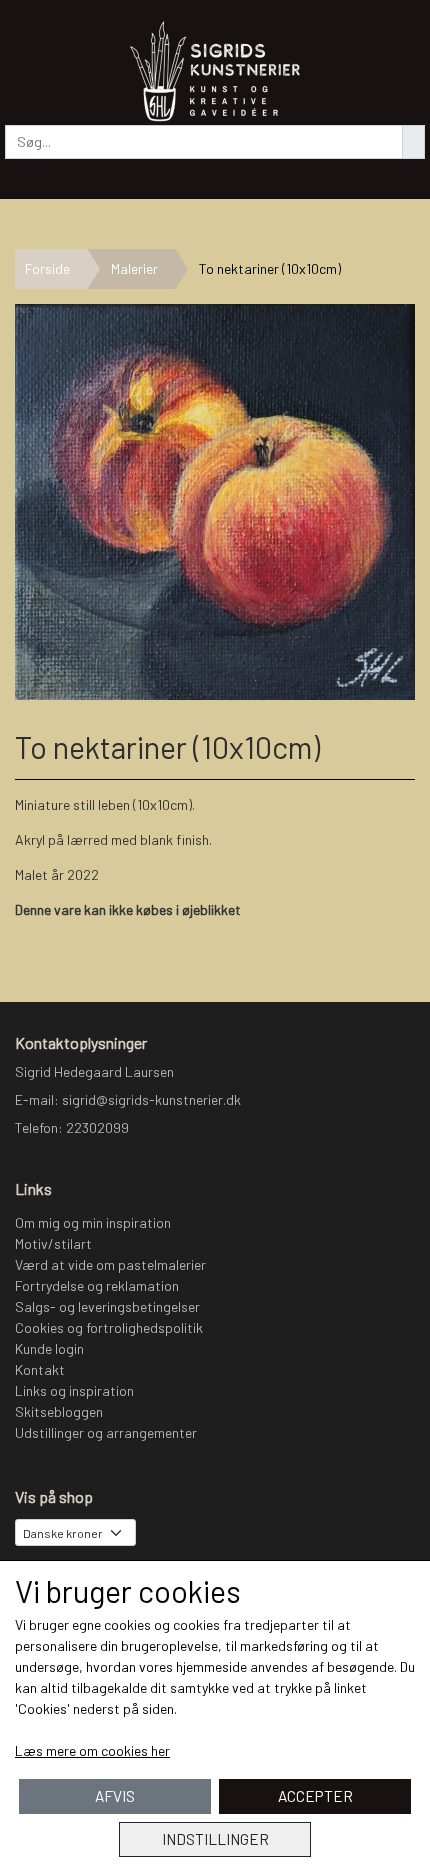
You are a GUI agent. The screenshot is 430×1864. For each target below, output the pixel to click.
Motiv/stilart (53, 1243)
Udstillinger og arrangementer (106, 1432)
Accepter (315, 1796)
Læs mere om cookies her (92, 1750)
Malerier (134, 268)
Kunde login (49, 1348)
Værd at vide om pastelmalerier (110, 1264)
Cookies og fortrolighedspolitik (109, 1327)
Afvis (115, 1796)
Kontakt (40, 1369)
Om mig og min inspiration (93, 1222)
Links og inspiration (74, 1390)
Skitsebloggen (59, 1411)
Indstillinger (215, 1839)
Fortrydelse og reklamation (97, 1285)
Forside (47, 268)
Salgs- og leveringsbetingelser (107, 1306)
